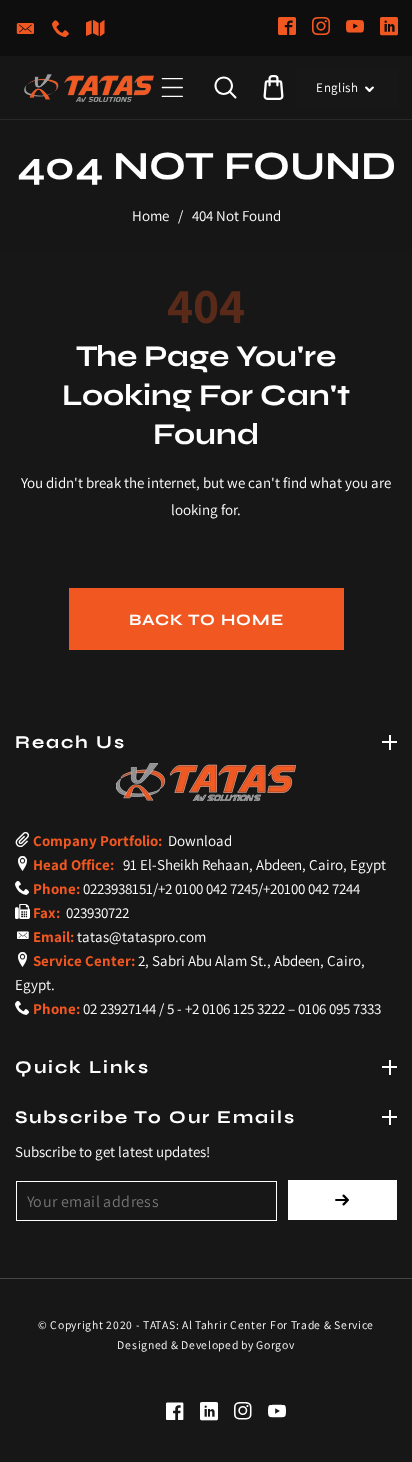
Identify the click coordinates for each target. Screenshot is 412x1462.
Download (198, 840)
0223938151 (118, 888)
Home (150, 215)
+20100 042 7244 (311, 888)
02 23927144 (119, 1008)
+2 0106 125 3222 (235, 1008)
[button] (172, 87)
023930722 (96, 912)
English (337, 87)
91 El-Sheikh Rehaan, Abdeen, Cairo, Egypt (251, 864)
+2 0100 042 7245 (208, 888)
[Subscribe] (342, 1200)
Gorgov (275, 1344)
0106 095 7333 (339, 1008)
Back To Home (206, 619)
